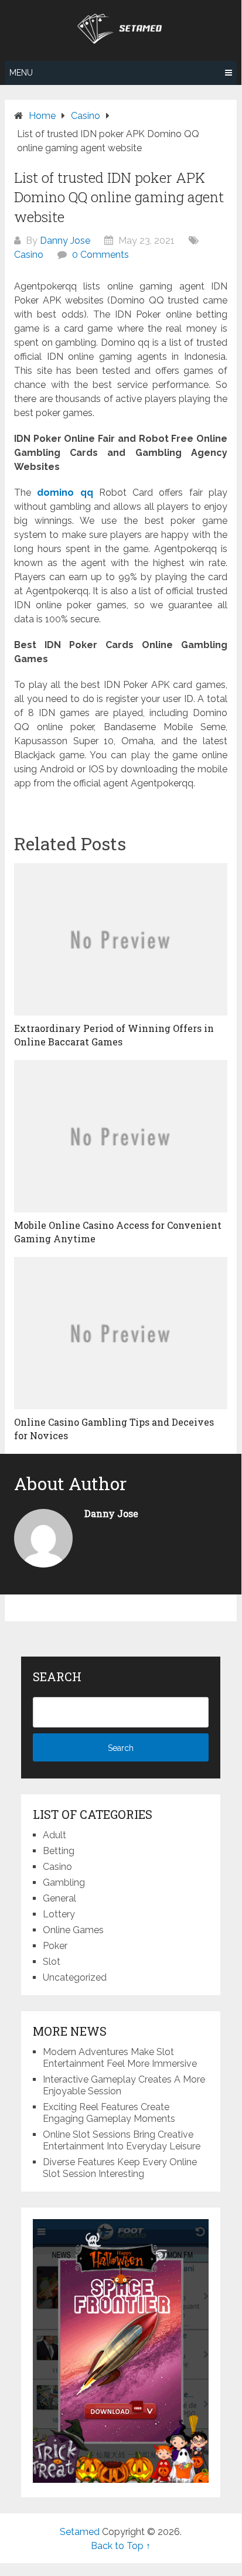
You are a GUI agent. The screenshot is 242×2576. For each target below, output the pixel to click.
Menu (21, 73)
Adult (54, 1835)
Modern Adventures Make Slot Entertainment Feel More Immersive (120, 2058)
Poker (55, 1946)
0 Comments (100, 255)
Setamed (80, 2532)
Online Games (73, 1930)
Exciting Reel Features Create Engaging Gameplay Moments (109, 2113)
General (59, 1898)
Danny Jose (65, 241)
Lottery (59, 1914)
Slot (52, 1962)
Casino (29, 255)
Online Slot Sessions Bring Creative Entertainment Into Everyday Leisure (122, 2140)
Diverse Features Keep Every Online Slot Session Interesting (120, 2168)
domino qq (65, 493)
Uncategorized (75, 1977)
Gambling (64, 1882)
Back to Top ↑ (121, 2546)
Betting (59, 1851)
